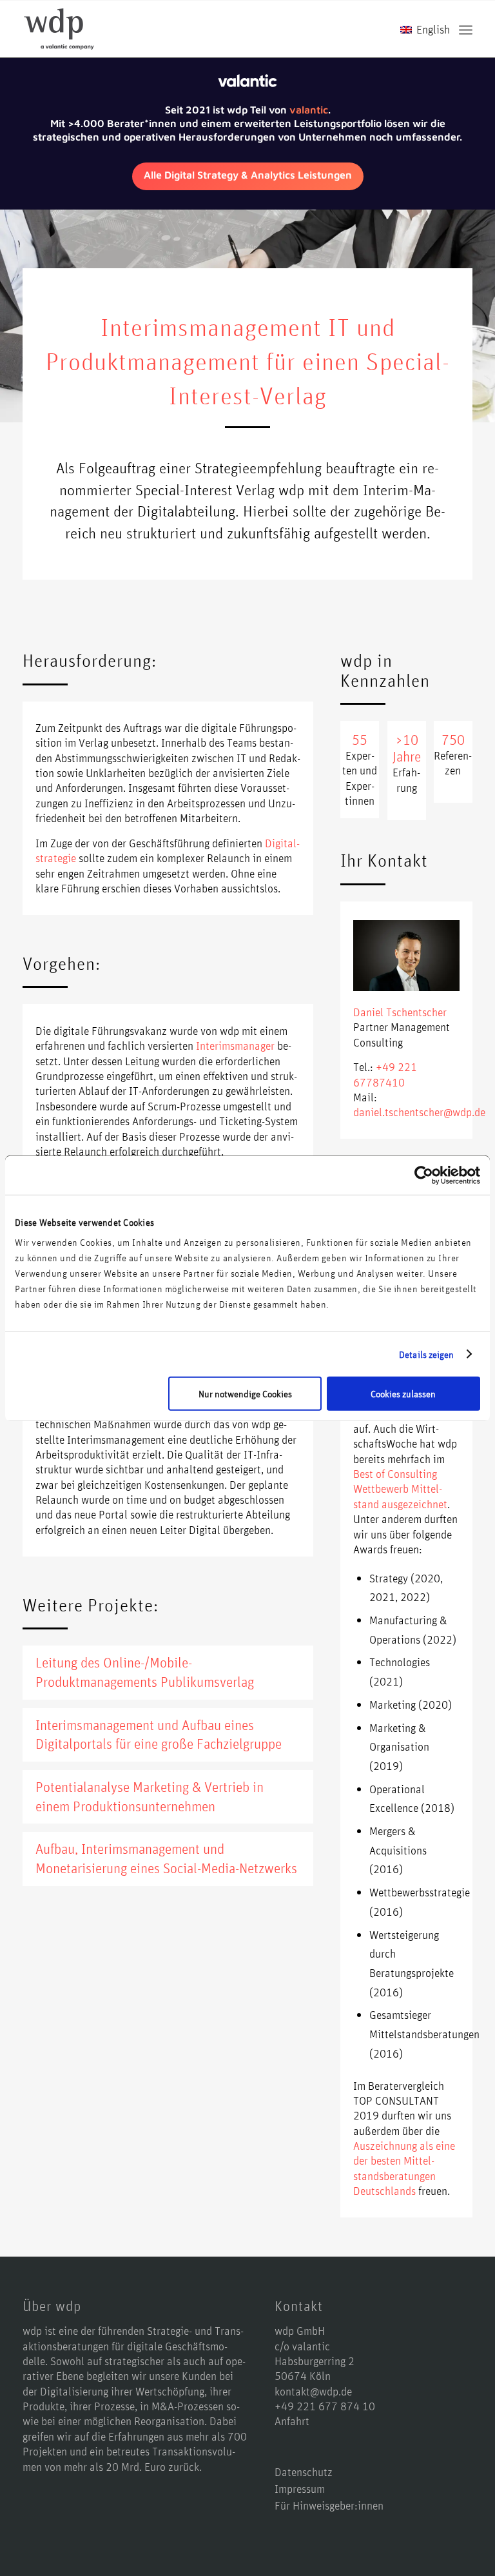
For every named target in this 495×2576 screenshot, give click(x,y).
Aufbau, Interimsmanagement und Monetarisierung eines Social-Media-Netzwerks (166, 1858)
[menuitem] (466, 29)
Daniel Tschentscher (400, 1012)
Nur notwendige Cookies (245, 1394)
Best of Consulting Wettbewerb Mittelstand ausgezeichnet (400, 1489)
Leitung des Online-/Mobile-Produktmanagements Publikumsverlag (145, 1672)
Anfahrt (292, 2421)
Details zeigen (426, 1354)
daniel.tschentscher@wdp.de (419, 1112)
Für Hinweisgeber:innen (329, 2505)
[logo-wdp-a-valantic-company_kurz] (59, 29)
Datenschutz (304, 2472)
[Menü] (466, 29)
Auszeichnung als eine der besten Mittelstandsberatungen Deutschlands (404, 2168)
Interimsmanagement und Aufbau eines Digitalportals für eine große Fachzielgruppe (159, 1735)
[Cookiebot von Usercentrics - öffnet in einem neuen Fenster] (424, 1175)
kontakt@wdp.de (313, 2391)
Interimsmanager (235, 1045)
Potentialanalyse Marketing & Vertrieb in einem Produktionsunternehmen (150, 1796)
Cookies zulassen (403, 1394)
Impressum (300, 2488)
